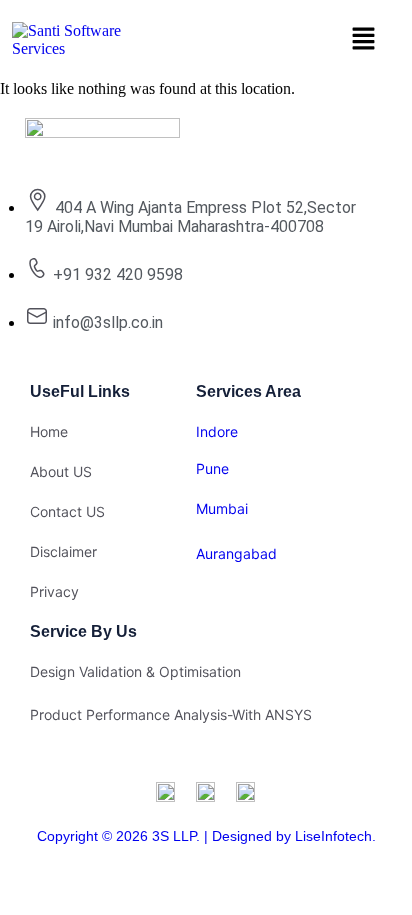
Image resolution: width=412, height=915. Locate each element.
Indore (217, 431)
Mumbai (222, 508)
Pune (212, 468)
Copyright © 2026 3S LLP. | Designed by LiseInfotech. (206, 836)
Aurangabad (236, 553)
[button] (363, 40)
